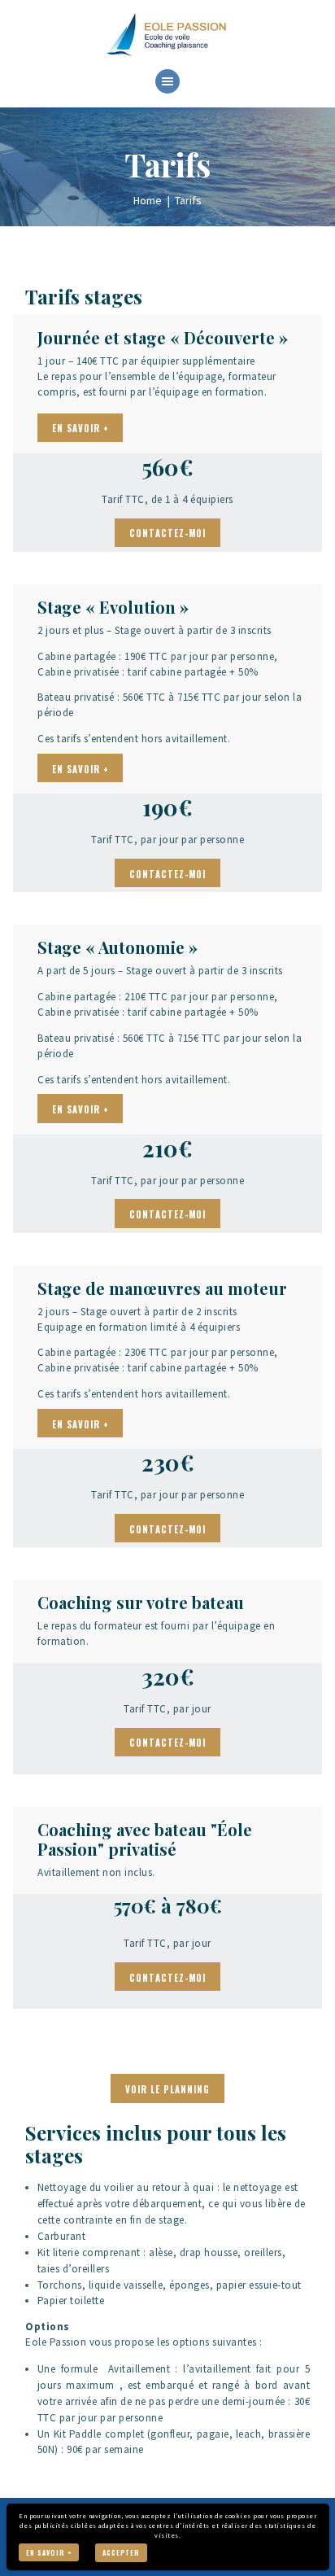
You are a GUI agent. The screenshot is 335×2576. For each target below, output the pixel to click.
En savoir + (49, 2552)
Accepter (121, 2552)
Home (148, 200)
